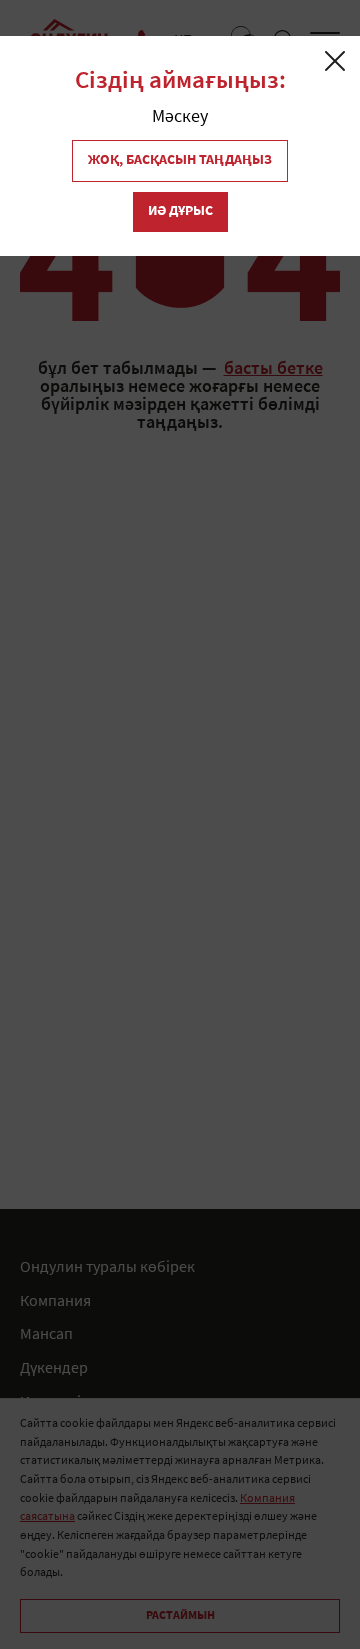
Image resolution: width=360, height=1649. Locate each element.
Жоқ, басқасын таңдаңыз (180, 160)
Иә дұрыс (180, 211)
